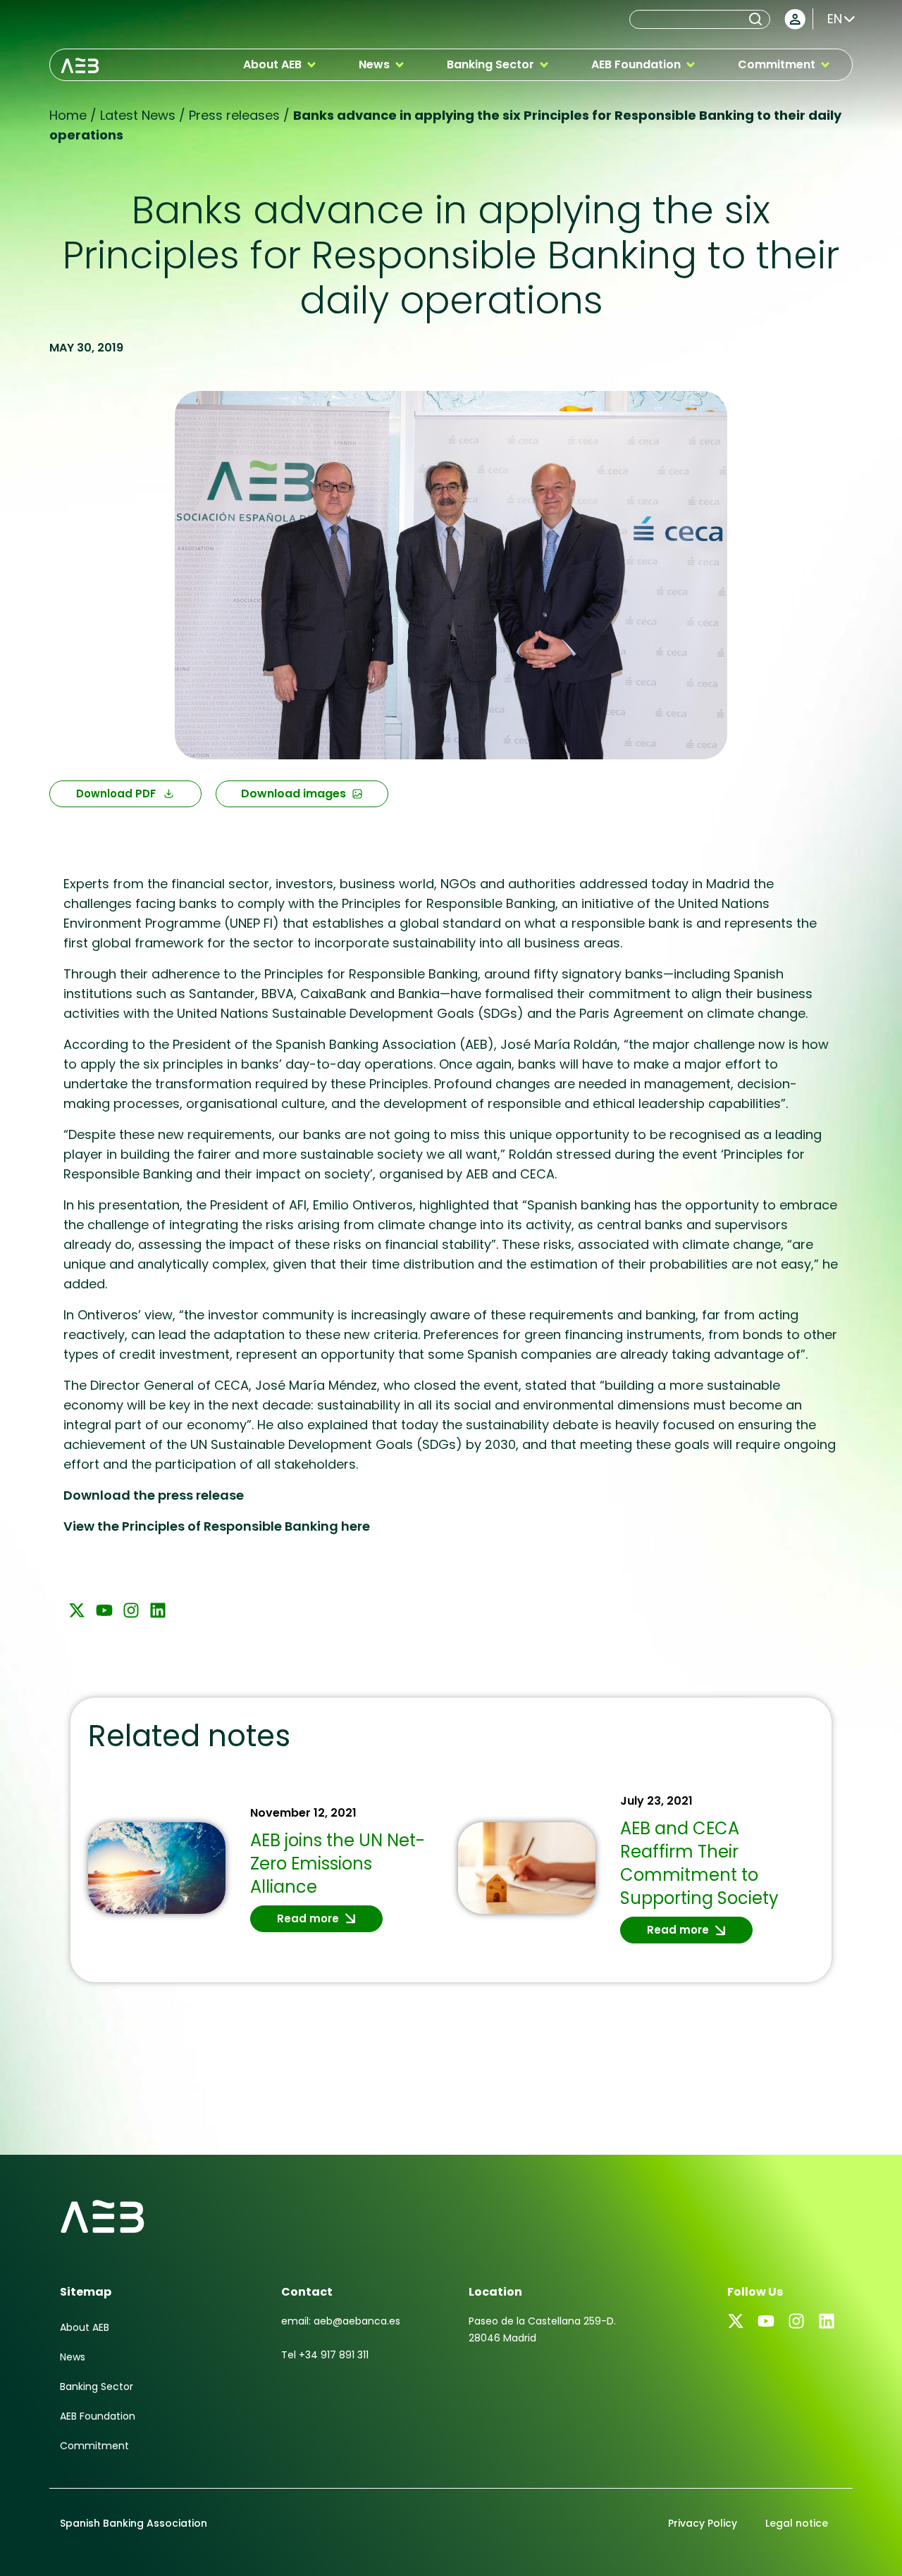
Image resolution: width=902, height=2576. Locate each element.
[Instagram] (131, 1610)
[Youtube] (104, 1610)
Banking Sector (97, 2387)
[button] (280, 65)
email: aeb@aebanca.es (341, 2321)
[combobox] (688, 19)
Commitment (94, 2446)
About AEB (85, 2327)
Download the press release (154, 1495)
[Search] (758, 19)
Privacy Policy (703, 2523)
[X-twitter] (77, 1610)
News (73, 2357)
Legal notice (797, 2523)
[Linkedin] (158, 1610)
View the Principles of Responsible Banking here (217, 1526)
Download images (294, 794)
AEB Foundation (98, 2416)
